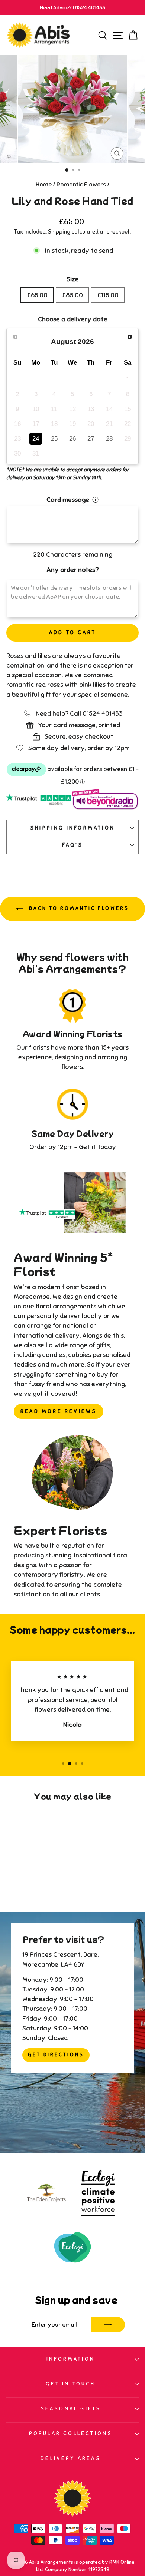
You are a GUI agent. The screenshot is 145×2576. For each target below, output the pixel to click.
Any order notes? (72, 570)
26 (72, 438)
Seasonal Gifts (71, 2409)
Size (73, 279)
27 (91, 438)
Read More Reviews (59, 1411)
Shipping (59, 232)
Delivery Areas (71, 2458)
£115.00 (108, 295)
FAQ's (73, 845)
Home (44, 185)
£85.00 (72, 295)
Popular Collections (71, 2433)
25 (54, 438)
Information (71, 2359)
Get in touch (70, 2384)
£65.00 (37, 295)
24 (36, 438)
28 (109, 438)
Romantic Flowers (81, 185)
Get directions (56, 2055)
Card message (68, 500)
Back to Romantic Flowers (78, 908)
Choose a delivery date (73, 319)
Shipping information (72, 828)
